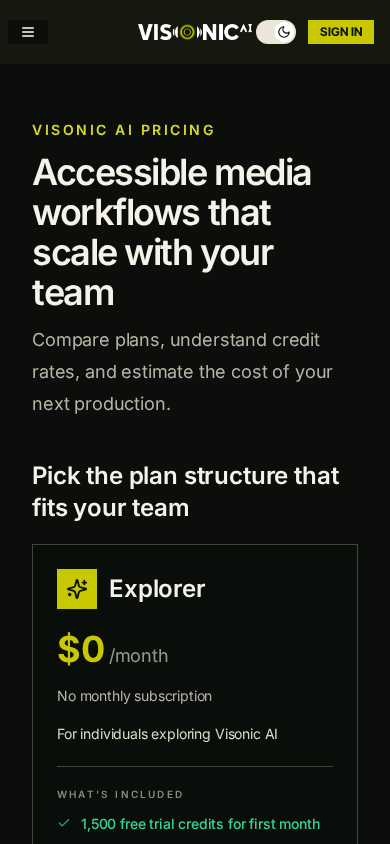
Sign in (341, 31)
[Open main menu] (28, 32)
